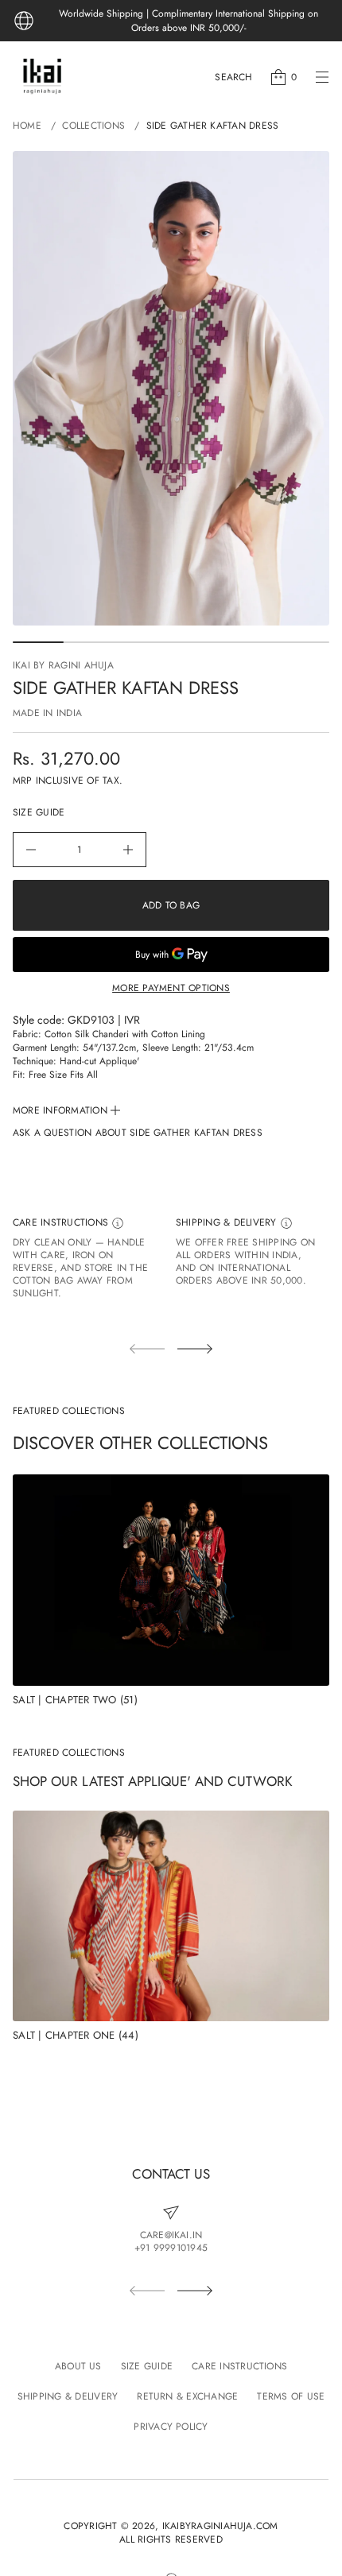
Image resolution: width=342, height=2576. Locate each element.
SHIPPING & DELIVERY (228, 1223)
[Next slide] (195, 1349)
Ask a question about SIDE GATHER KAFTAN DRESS (138, 1133)
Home (27, 126)
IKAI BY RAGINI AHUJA (63, 665)
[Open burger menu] (322, 77)
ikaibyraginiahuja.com (220, 2526)
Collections (93, 126)
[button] (233, 77)
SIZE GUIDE (39, 813)
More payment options (171, 988)
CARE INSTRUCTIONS (62, 1223)
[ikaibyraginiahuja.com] (42, 77)
